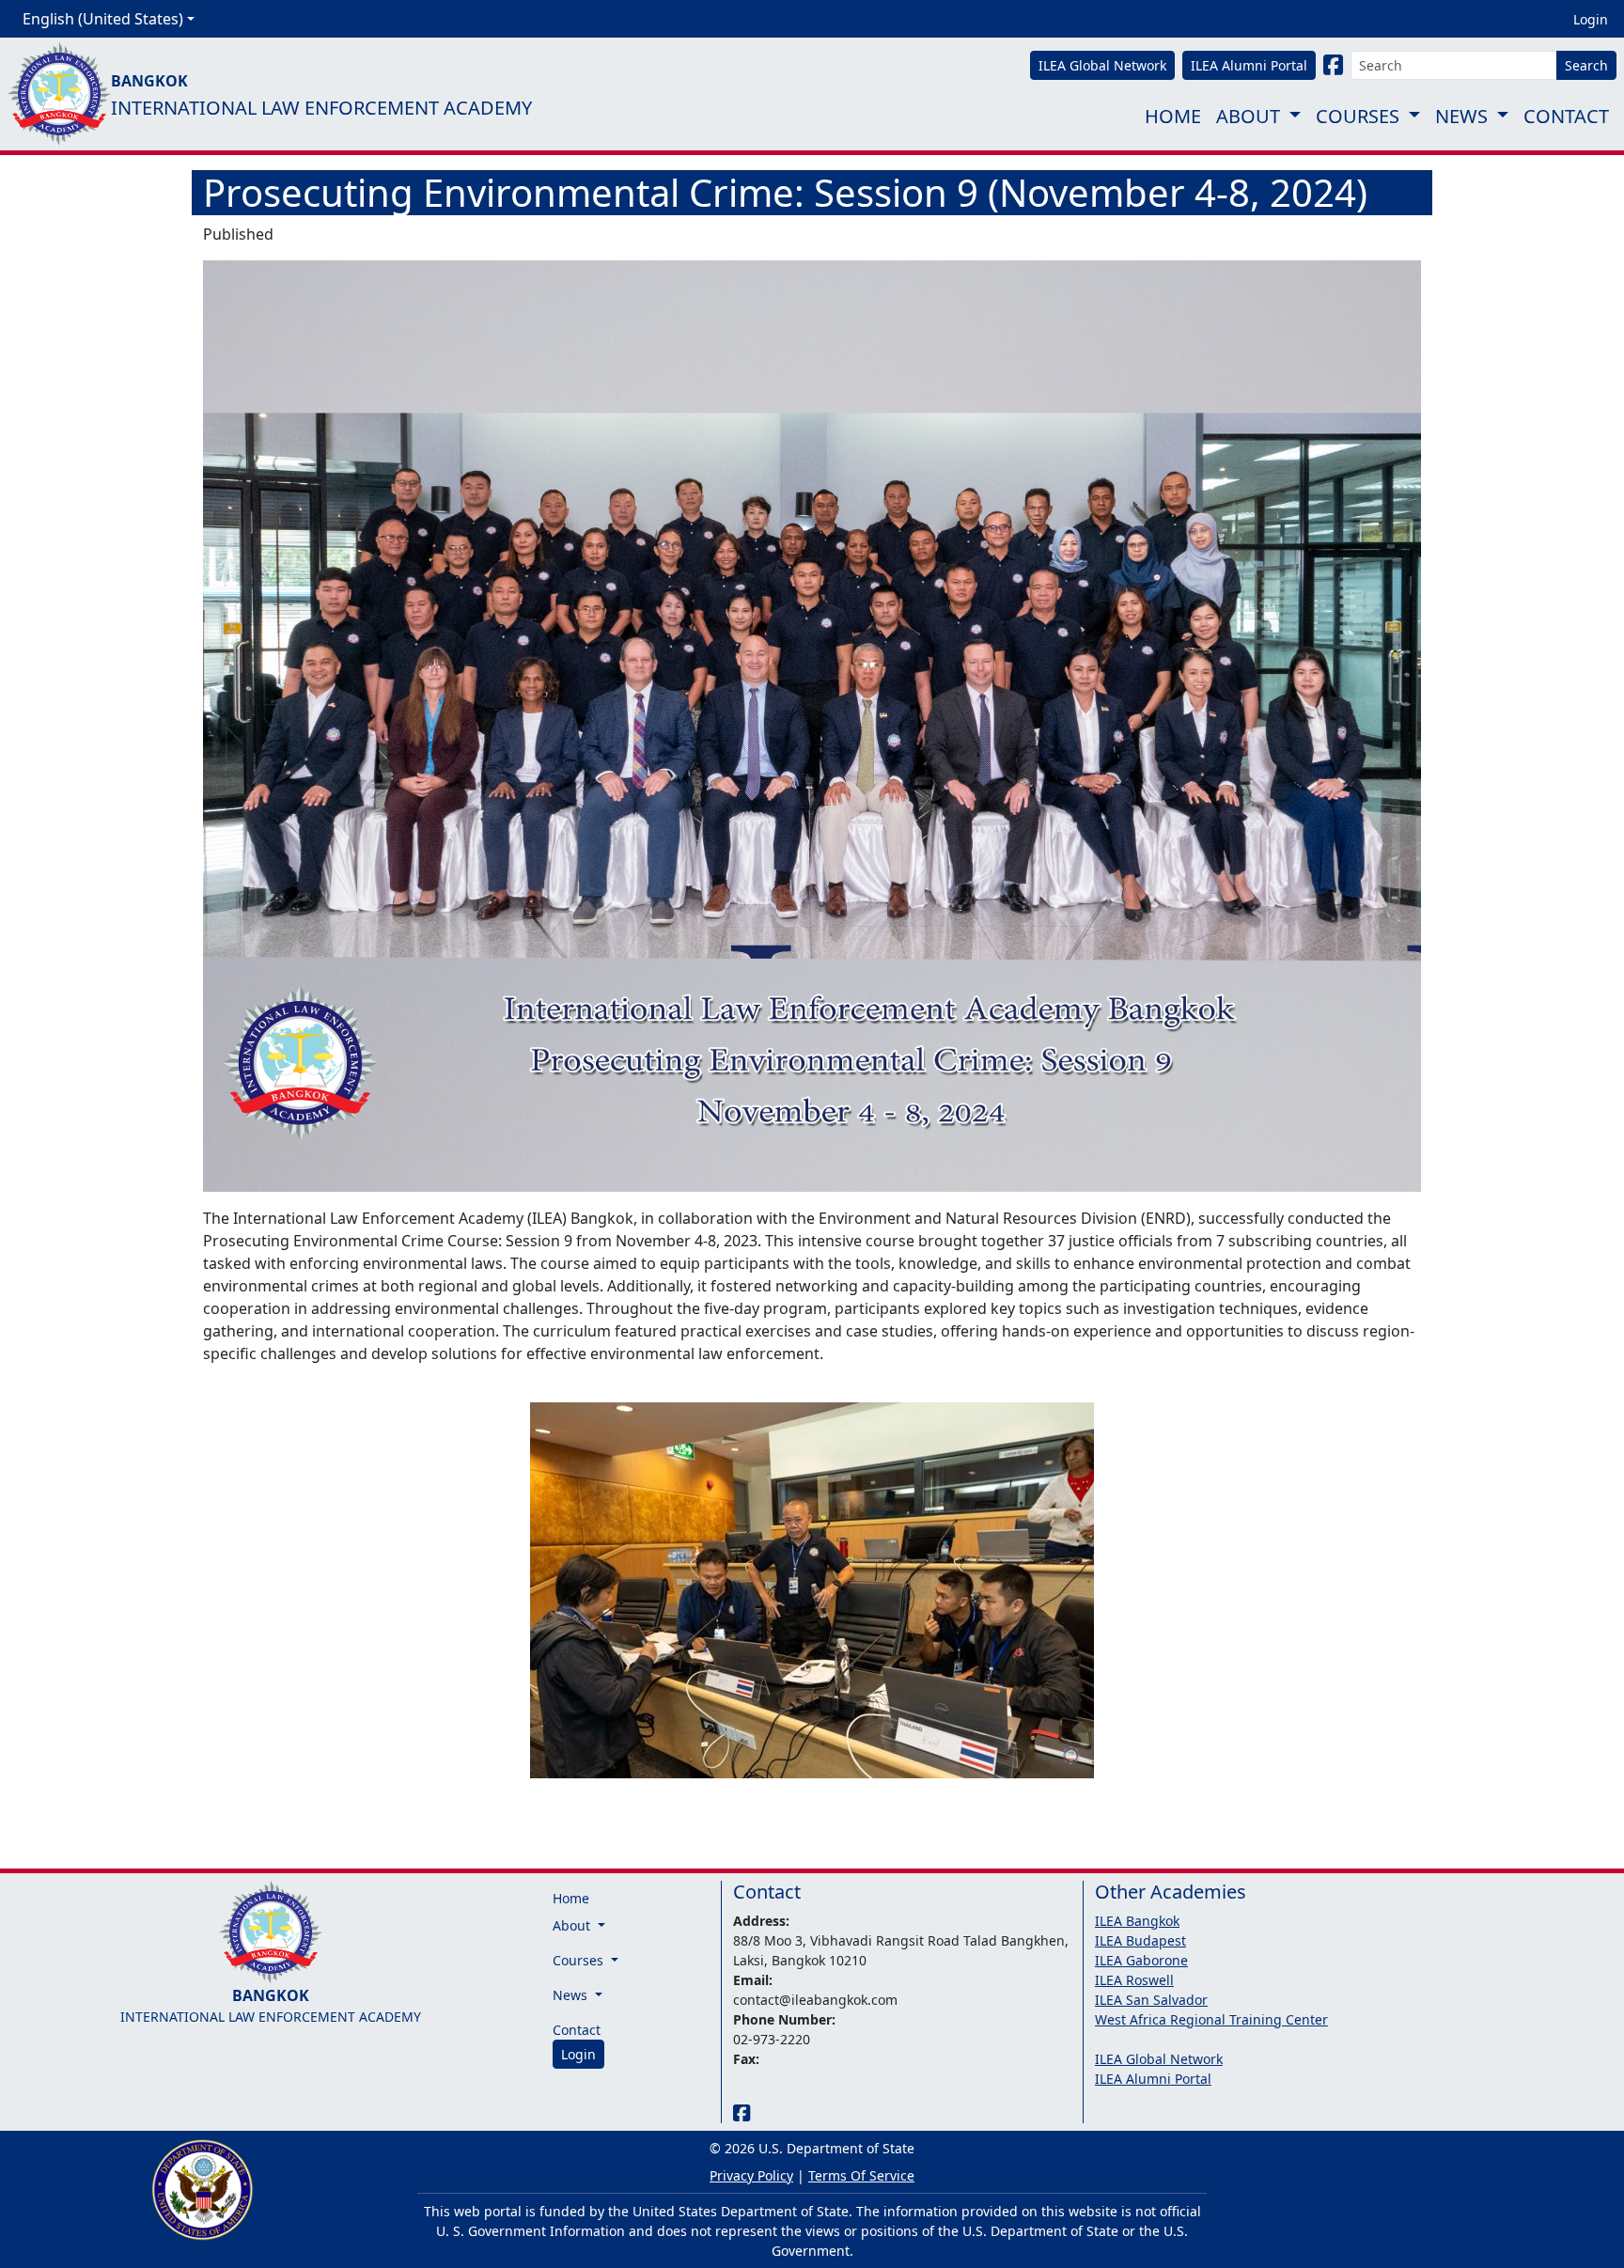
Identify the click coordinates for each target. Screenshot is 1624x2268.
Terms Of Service (861, 2175)
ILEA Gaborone (1141, 1960)
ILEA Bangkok (1137, 1921)
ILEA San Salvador (1151, 2000)
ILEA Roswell (1134, 1980)
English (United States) (103, 19)
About (1248, 116)
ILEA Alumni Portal (1153, 2079)
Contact (1566, 116)
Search (1586, 65)
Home (1173, 116)
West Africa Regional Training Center (1211, 2019)
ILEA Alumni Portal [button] (1249, 65)
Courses (1358, 116)
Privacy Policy (751, 2175)
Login (1591, 19)
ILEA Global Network (1159, 2059)
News (1461, 116)
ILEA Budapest (1140, 1940)
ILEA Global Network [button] (1102, 65)
